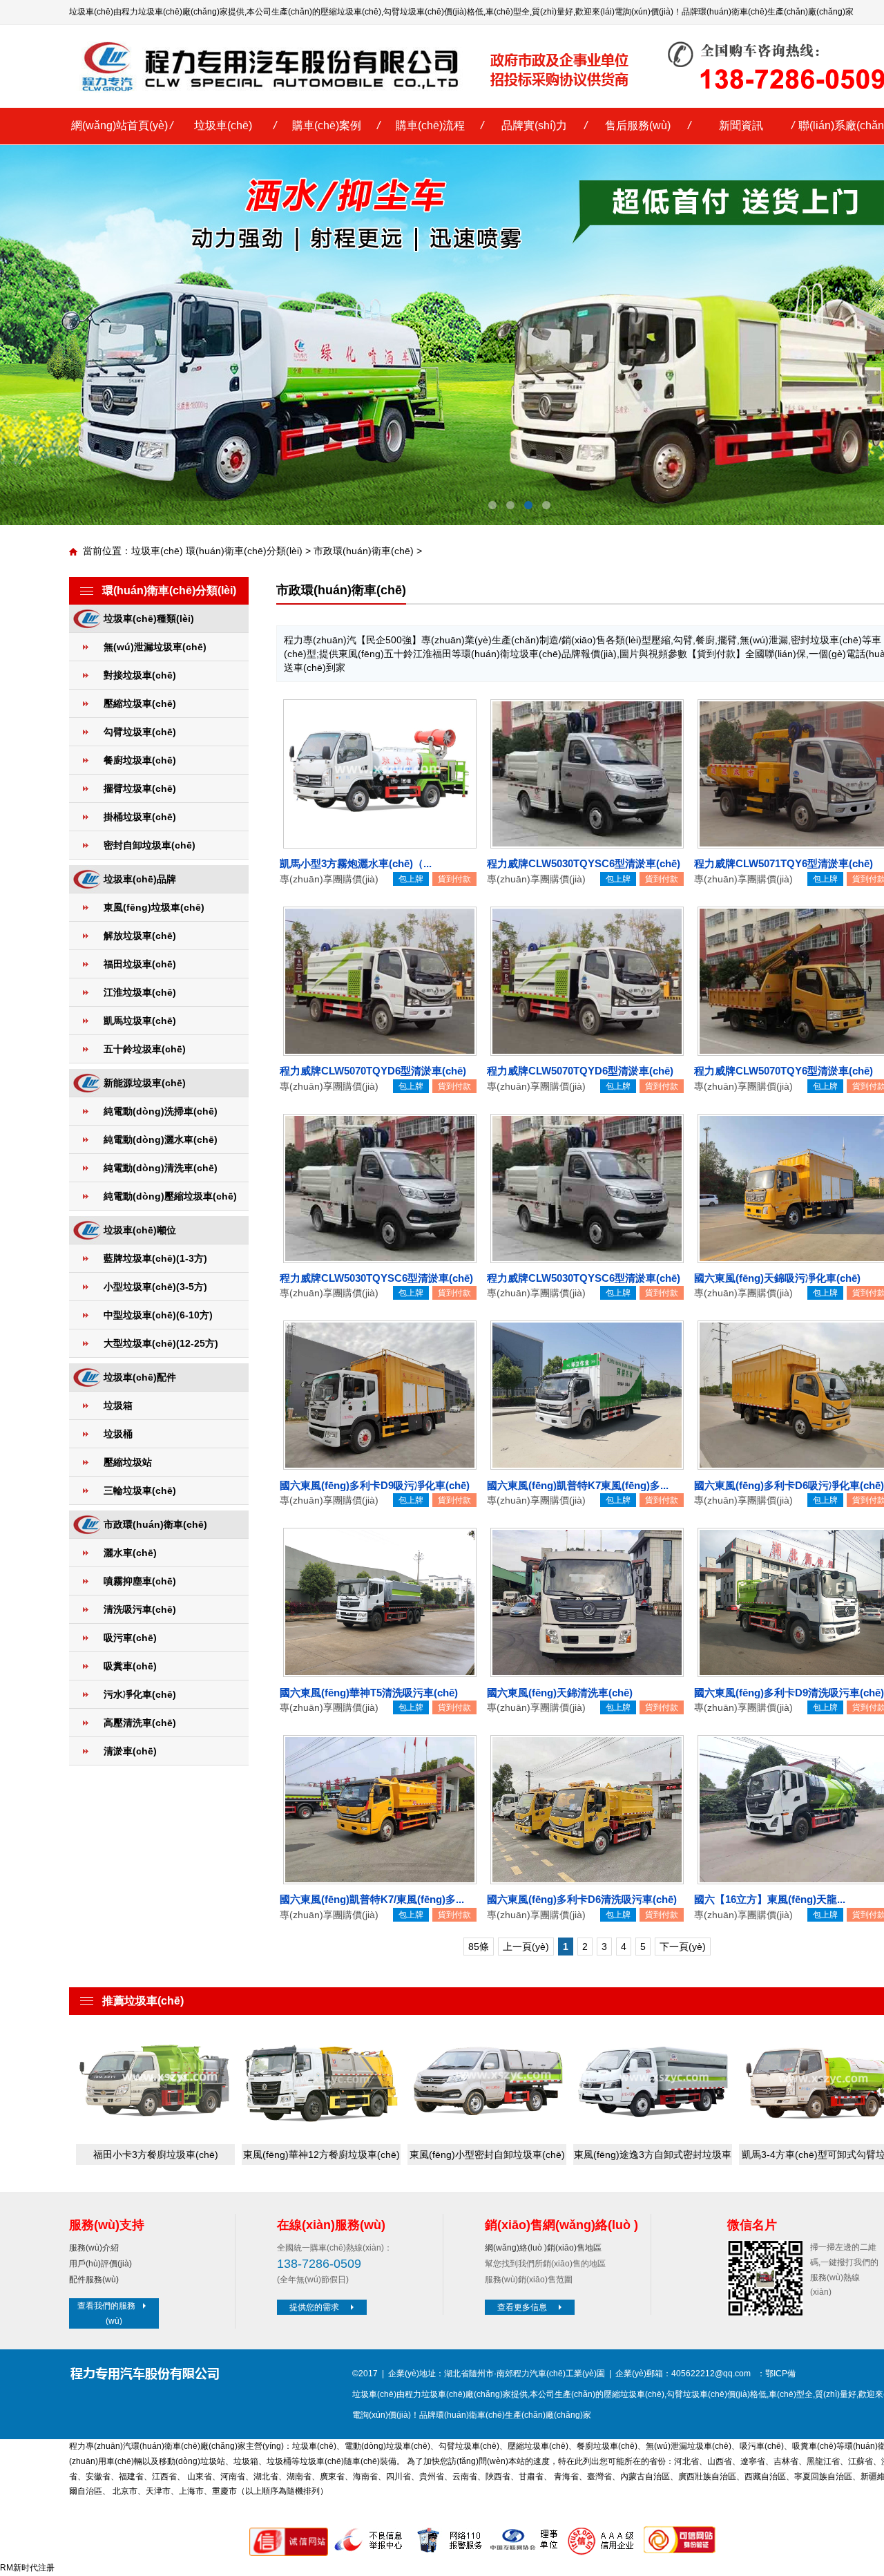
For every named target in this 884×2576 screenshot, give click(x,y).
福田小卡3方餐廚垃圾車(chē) (156, 2154)
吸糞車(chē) (130, 1666)
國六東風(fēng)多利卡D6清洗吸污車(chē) (582, 1899)
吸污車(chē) (130, 1638)
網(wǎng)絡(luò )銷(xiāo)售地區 (543, 2248)
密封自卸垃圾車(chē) (150, 845)
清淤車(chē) (130, 1751)
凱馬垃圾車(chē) (140, 1021)
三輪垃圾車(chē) (140, 1490)
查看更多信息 (522, 2307)
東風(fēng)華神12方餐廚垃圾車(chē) (321, 2154)
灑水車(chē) (130, 1553)
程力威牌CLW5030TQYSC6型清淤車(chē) (584, 863)
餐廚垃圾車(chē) (140, 760)
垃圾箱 (118, 1405)
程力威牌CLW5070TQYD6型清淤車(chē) (373, 1071)
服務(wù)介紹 (94, 2248)
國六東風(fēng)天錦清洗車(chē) (560, 1693)
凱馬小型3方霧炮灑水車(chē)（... (356, 863)
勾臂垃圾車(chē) (414, 12)
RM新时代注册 (27, 2568)
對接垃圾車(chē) (140, 675)
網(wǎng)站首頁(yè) (119, 125)
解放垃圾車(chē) (140, 936)
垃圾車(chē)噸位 (140, 1230)
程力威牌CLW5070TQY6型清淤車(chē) (784, 1071)
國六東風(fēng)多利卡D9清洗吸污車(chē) (789, 1693)
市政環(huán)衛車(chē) (364, 551)
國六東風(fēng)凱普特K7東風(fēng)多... (578, 1485)
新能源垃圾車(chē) (145, 1083)
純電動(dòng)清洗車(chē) (161, 1168)
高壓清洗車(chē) (140, 1723)
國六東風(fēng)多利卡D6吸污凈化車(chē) (789, 1485)
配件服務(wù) (94, 2280)
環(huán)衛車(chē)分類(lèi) (244, 551)
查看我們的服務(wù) (106, 2313)
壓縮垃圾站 (128, 1462)
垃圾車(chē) (223, 125)
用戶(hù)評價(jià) (100, 2264)
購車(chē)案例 (327, 125)
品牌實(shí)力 (534, 125)
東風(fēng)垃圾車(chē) (154, 907)
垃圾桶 (118, 1434)
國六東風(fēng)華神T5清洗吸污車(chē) (369, 1693)
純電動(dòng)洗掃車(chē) (161, 1111)
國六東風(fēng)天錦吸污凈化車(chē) (777, 1278)
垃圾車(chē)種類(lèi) (149, 618)
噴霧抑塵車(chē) (140, 1581)
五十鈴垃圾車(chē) (145, 1049)
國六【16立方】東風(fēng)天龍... (770, 1899)
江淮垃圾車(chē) (140, 992)
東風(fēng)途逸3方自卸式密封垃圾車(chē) (653, 2157)
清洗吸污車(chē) (140, 1609)
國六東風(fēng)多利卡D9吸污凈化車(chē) (375, 1485)
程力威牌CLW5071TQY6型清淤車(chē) (784, 863)
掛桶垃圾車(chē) (140, 817)
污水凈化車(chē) (140, 1694)
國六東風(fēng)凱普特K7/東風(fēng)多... (372, 1899)
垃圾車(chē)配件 (140, 1377)
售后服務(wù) (638, 125)
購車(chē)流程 (430, 125)
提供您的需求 (314, 2307)
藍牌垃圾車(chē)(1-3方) (155, 1258)
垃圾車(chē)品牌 (140, 879)
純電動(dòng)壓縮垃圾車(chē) (170, 1196)
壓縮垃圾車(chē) (351, 12)
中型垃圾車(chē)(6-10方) (158, 1315)
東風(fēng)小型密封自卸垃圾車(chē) (487, 2154)
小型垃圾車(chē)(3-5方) (155, 1287)
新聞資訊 (741, 125)
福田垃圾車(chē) (140, 964)
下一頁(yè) (683, 1947)
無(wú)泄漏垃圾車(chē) (155, 647)
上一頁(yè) (526, 1947)
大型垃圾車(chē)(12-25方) (161, 1343)
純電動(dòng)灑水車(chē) (161, 1139)
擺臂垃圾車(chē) (140, 788)
